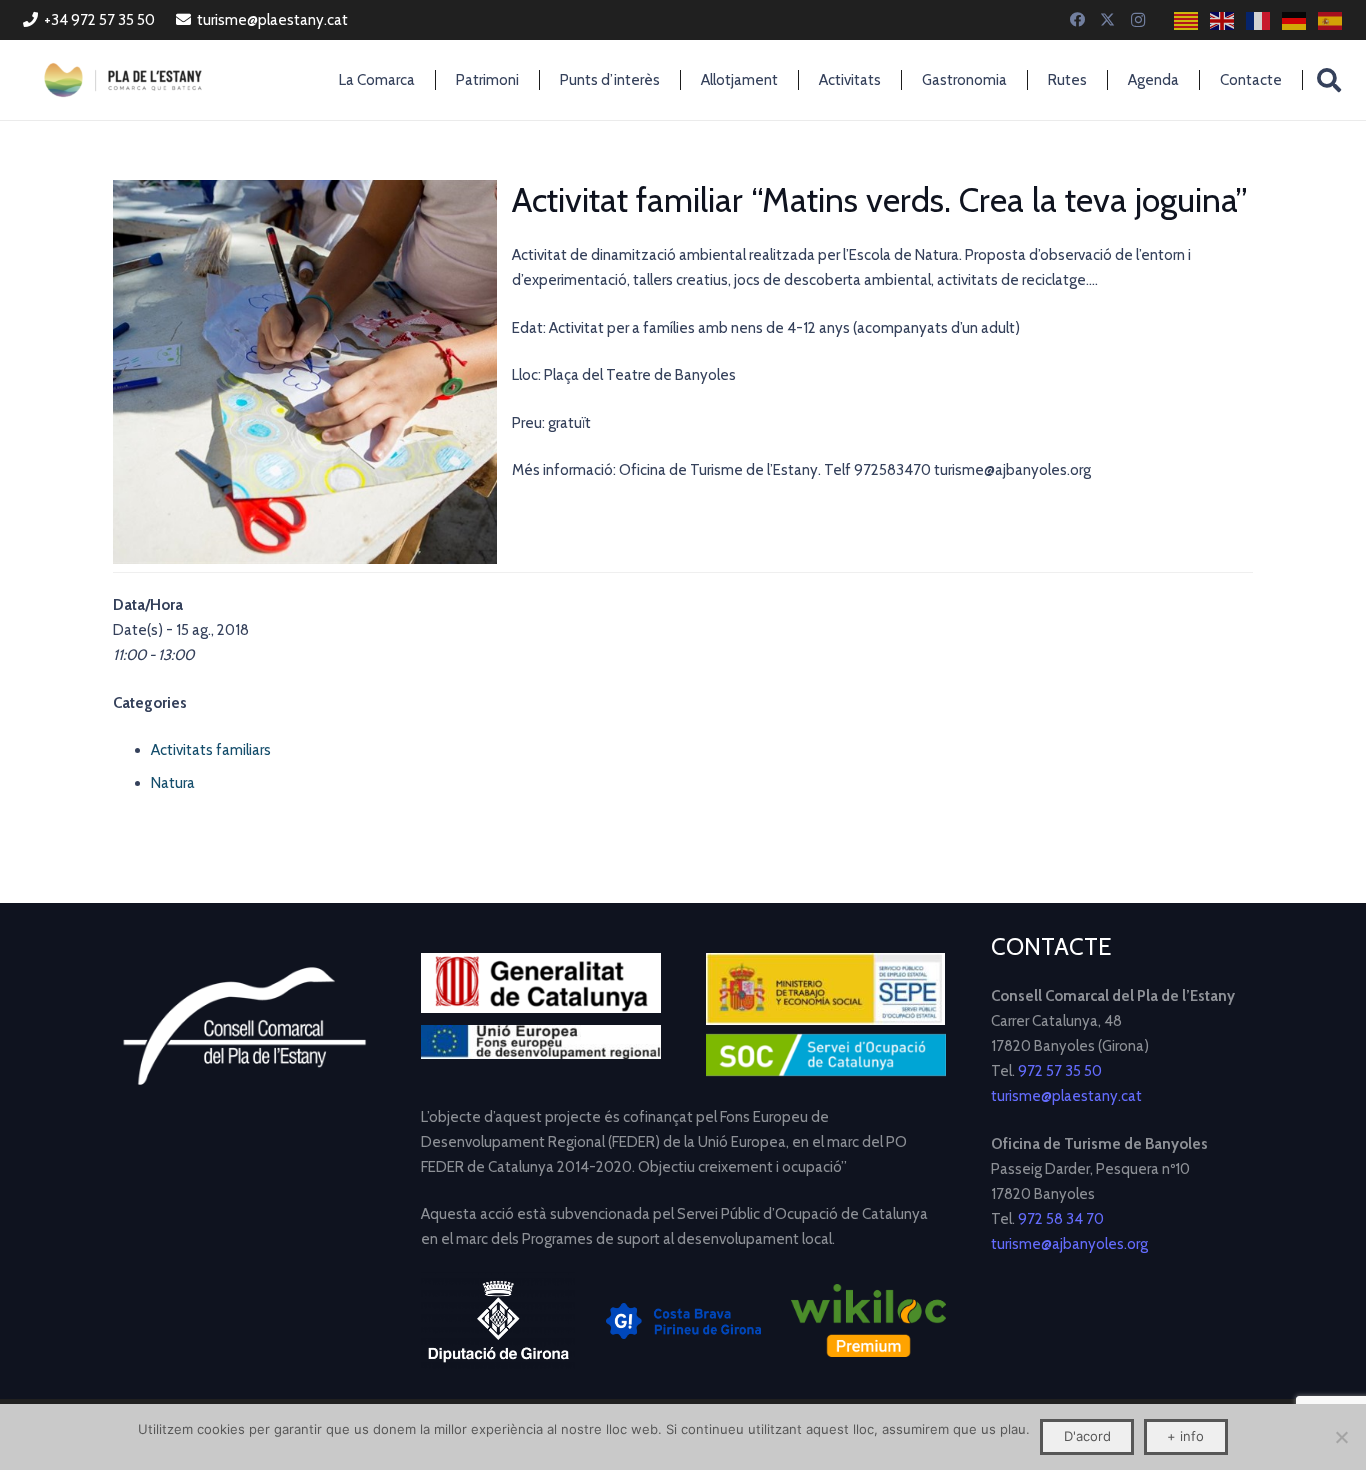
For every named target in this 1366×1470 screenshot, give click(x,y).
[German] (1295, 20)
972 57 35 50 (1060, 1071)
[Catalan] (1187, 20)
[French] (1259, 20)
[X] (1108, 20)
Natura (173, 783)
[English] (1223, 20)
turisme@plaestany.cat (1066, 1096)
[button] (1329, 80)
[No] (1341, 1437)
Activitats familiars (211, 750)
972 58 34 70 (1061, 1219)
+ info (1185, 1436)
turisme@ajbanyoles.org (1069, 1244)
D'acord (1087, 1436)
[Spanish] (1331, 20)
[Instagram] (1138, 20)
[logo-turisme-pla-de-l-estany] (123, 80)
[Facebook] (1078, 20)
